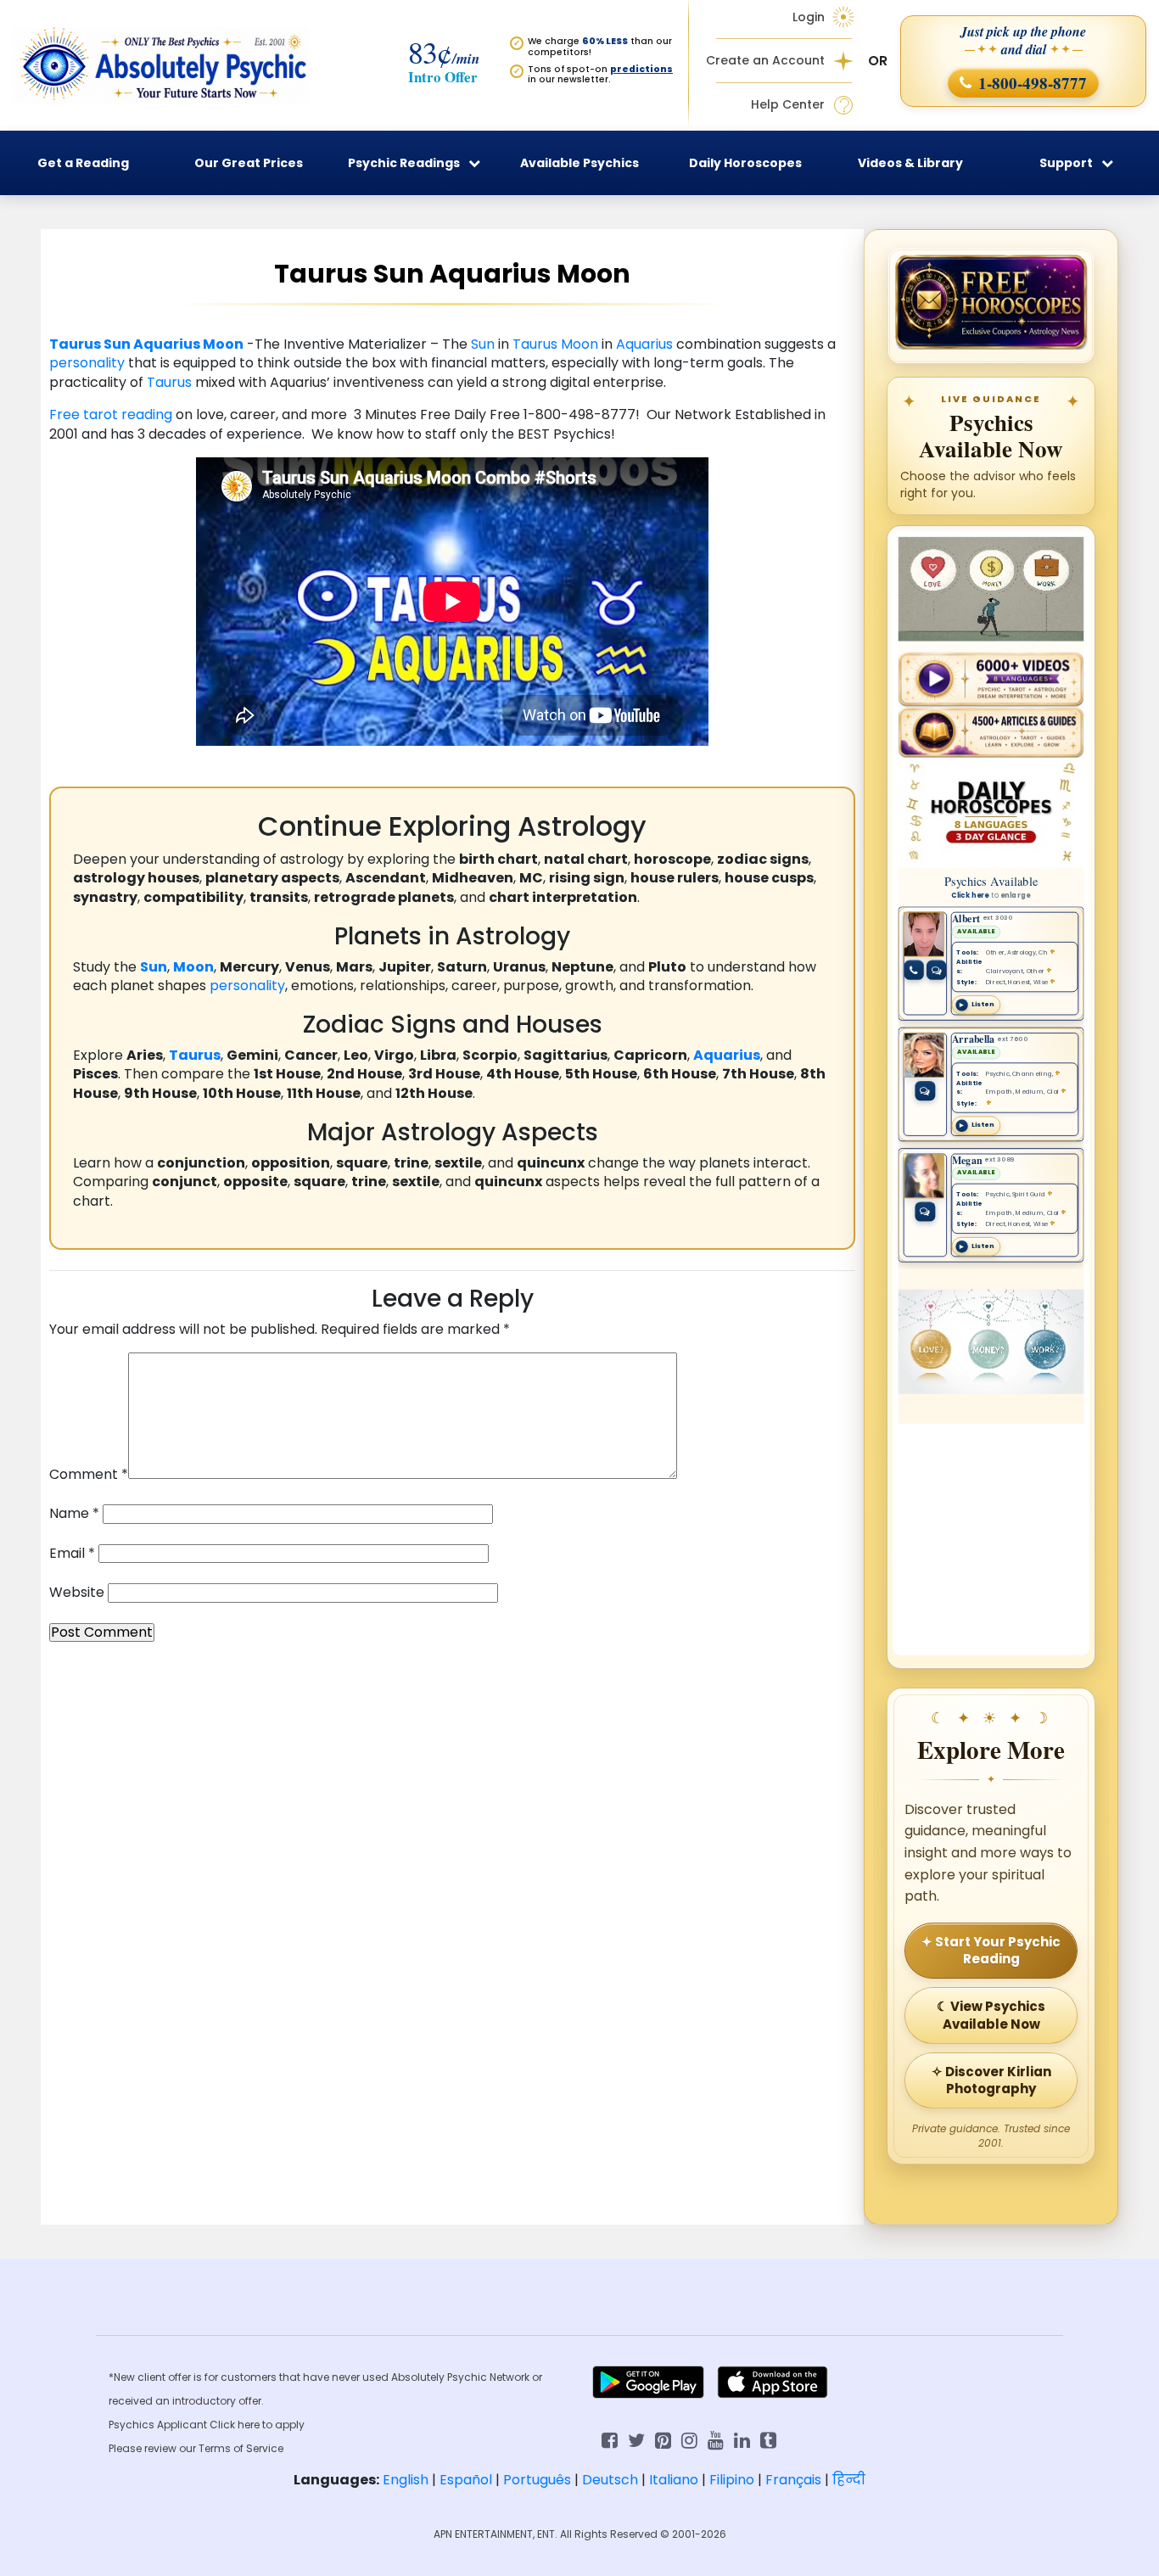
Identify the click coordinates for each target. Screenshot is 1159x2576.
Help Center (788, 105)
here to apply (271, 2425)
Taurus (75, 344)
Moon (223, 344)
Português (537, 2480)
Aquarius (167, 344)
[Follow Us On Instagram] (689, 2439)
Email (72, 1554)
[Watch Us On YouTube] (716, 2439)
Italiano (674, 2480)
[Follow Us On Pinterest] (663, 2439)
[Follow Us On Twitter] (636, 2439)
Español (466, 2480)
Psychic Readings (404, 163)
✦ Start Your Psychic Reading (991, 1950)
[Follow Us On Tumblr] (768, 2439)
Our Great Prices (249, 163)
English (406, 2480)
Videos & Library (910, 163)
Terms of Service (241, 2448)
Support (1066, 163)
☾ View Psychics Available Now (991, 2015)
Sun (117, 344)
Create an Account (765, 61)
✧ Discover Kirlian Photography (991, 2080)
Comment (89, 1475)
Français (793, 2480)
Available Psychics (579, 163)
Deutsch (610, 2480)
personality (87, 363)
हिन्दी (849, 2480)
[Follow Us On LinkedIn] (742, 2439)
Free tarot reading (112, 414)
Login (809, 17)
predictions (641, 69)
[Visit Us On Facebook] (610, 2439)
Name (74, 1514)
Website (77, 1593)
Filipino (732, 2480)
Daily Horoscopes (745, 163)
